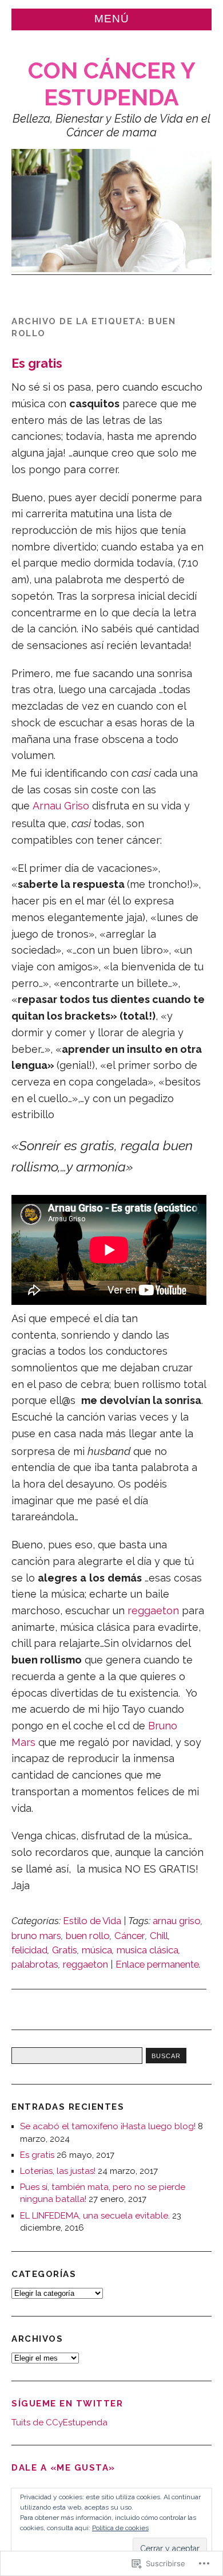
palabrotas (35, 1964)
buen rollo (88, 1936)
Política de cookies (120, 2528)
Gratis (65, 1950)
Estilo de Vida (92, 1921)
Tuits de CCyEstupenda (59, 2422)
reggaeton (153, 1611)
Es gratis (37, 363)
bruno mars (36, 1936)
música (97, 1950)
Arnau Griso (61, 806)
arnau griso (177, 1921)
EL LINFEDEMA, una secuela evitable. (95, 2216)
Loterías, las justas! (58, 2171)
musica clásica (148, 1950)
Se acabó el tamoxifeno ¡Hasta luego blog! (108, 2126)
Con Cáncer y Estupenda (112, 84)
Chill (159, 1936)
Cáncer (130, 1936)
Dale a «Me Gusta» (63, 2468)
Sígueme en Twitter (67, 2404)
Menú (112, 19)
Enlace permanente (157, 1964)
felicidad (29, 1950)
